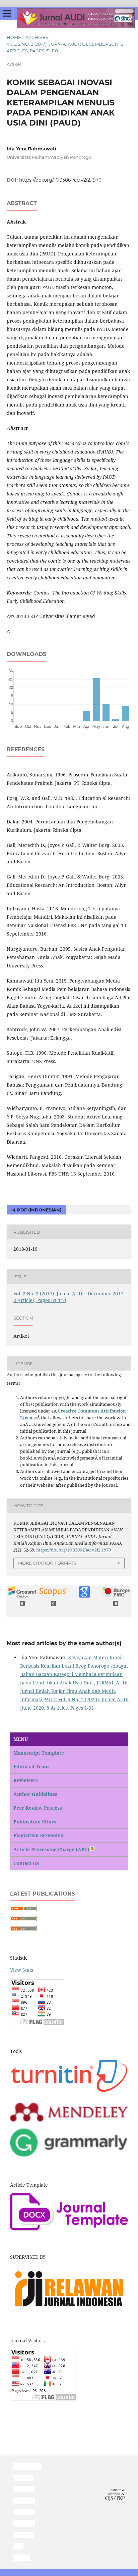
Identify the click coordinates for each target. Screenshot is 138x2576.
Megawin (24, 2535)
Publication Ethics (35, 1822)
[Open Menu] (7, 13)
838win (22, 2558)
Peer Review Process (38, 1808)
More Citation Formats (47, 1563)
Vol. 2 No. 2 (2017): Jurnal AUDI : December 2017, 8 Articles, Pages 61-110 (65, 47)
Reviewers (26, 1780)
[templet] (69, 2229)
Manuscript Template (39, 1753)
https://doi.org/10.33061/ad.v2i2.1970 (60, 180)
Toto (18, 2546)
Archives (37, 37)
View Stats (22, 1970)
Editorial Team (31, 1767)
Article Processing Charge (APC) (51, 1849)
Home (14, 37)
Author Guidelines (35, 1794)
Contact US (26, 1863)
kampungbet (28, 2466)
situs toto (23, 2478)
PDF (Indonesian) (39, 1210)
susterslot (24, 2489)
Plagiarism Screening (38, 1835)
